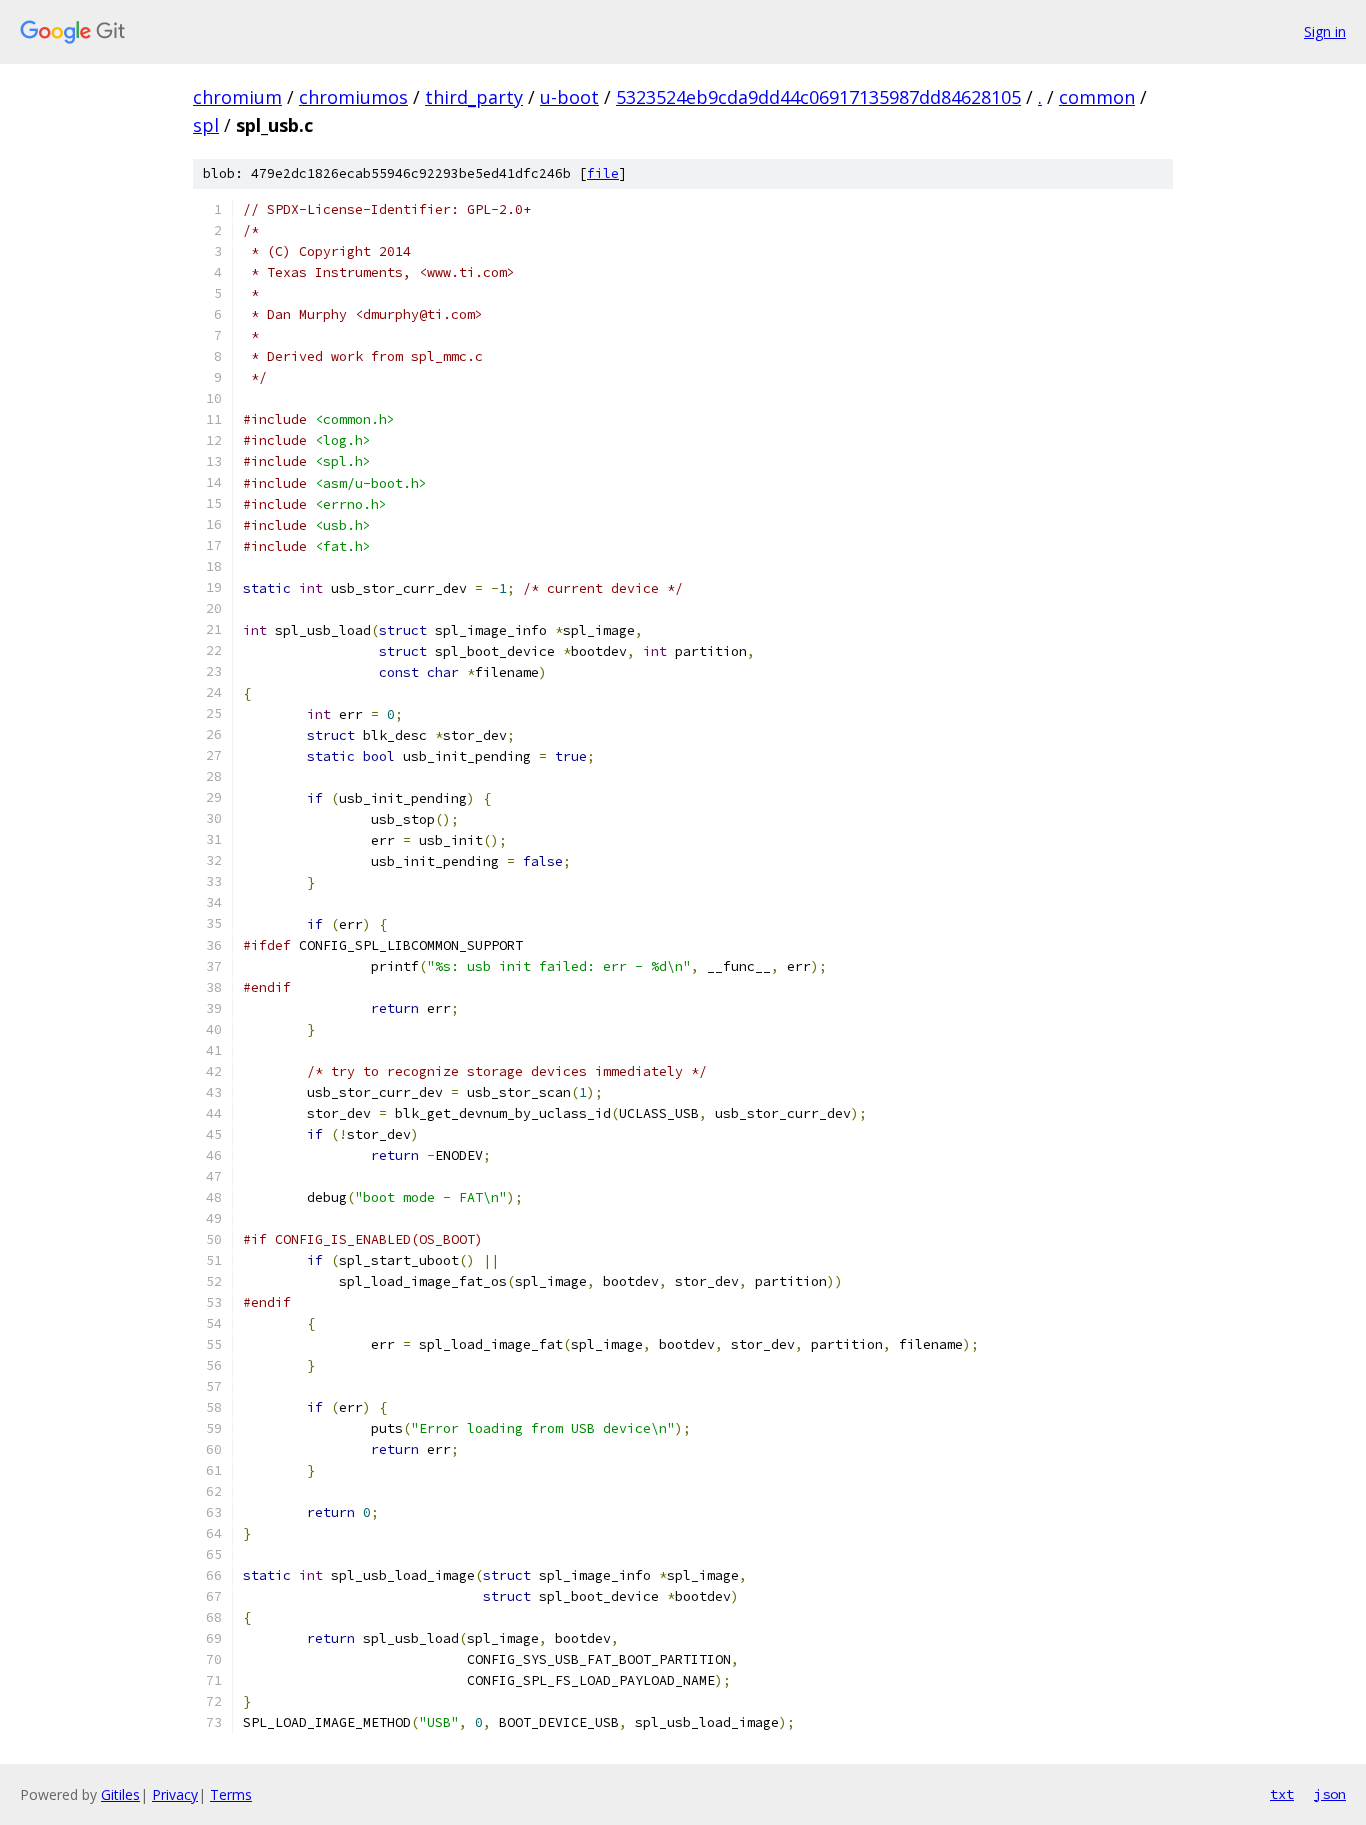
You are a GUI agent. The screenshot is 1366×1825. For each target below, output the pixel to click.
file (603, 173)
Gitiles (120, 1794)
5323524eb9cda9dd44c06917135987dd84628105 (818, 97)
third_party (474, 97)
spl (206, 125)
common (1097, 97)
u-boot (569, 97)
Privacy (175, 1794)
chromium (237, 97)
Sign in (1325, 31)
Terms (231, 1794)
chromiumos (353, 97)
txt (1282, 1794)
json (1330, 1794)
